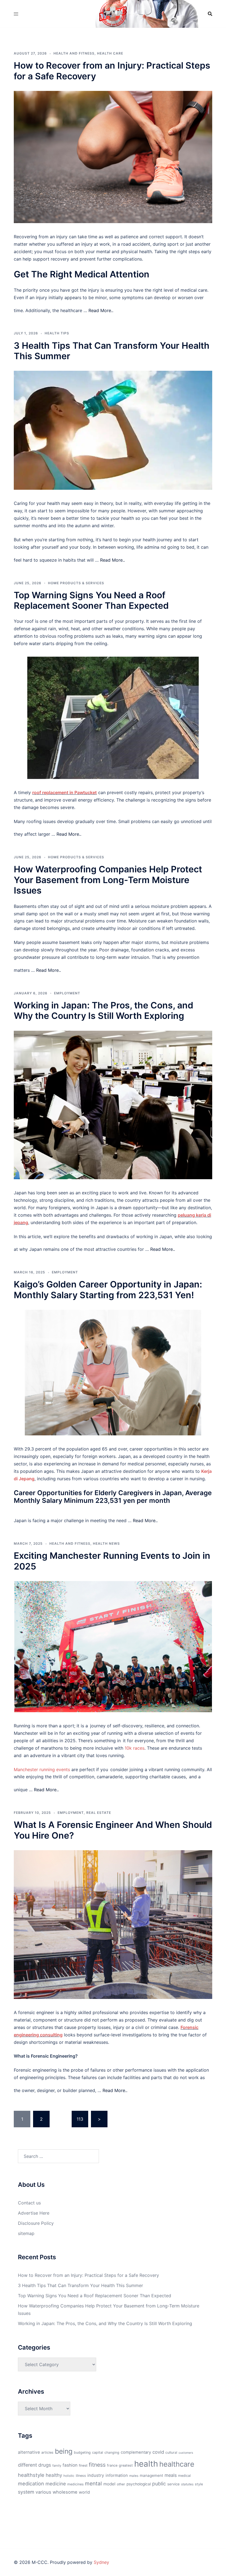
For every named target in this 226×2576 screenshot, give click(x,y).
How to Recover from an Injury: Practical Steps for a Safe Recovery (112, 71)
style (199, 2484)
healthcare (177, 2464)
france (112, 2465)
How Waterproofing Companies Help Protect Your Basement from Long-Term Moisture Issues (108, 880)
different (27, 2465)
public (159, 2484)
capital (98, 2452)
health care (110, 53)
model (109, 2484)
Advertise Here (34, 2213)
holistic (69, 2476)
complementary (136, 2452)
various (43, 2492)
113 (80, 2119)
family (57, 2466)
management (151, 2475)
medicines (75, 2484)
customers (186, 2453)
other (121, 2484)
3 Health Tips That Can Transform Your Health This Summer (112, 351)
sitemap (26, 2233)
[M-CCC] (113, 13)
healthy (54, 2475)
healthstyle (31, 2475)
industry (96, 2475)
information (117, 2475)
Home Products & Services (76, 583)
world (84, 2492)
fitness (97, 2465)
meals (171, 2475)
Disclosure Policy (36, 2223)
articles (47, 2452)
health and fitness (74, 53)
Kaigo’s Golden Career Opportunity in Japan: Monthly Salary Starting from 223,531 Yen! (108, 1290)
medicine (56, 2484)
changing (112, 2452)
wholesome (65, 2492)
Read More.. (101, 310)
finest (83, 2465)
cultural (171, 2452)
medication (31, 2483)
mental (93, 2483)
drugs (45, 2465)
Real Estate (99, 1813)
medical (184, 2476)
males (134, 2476)
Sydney (101, 2562)
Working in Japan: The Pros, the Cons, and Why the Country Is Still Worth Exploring (103, 1010)
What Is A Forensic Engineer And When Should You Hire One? (113, 1830)
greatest (126, 2465)
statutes (187, 2484)
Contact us (29, 2203)
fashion (70, 2465)
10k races (134, 1748)
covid (158, 2452)
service (173, 2484)
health (146, 2464)
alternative (29, 2452)
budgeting (82, 2452)
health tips (57, 333)
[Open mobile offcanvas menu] (16, 14)
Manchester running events (42, 1769)
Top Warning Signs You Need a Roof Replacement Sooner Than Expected (91, 600)
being (64, 2451)
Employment (67, 993)
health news (106, 1543)
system (26, 2492)
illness (81, 2476)
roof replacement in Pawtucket (64, 792)
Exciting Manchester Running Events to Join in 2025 (112, 1561)
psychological (139, 2484)
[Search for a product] (210, 14)
